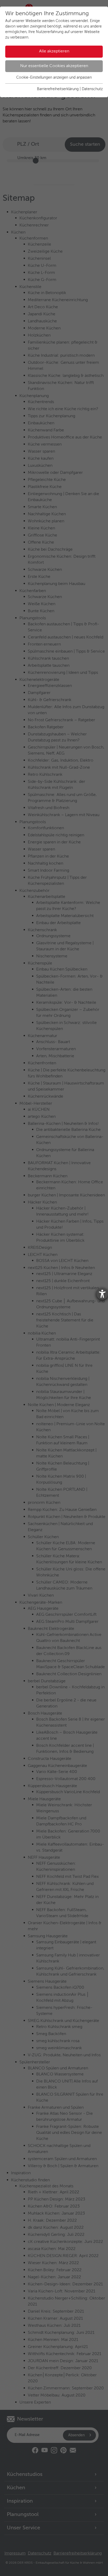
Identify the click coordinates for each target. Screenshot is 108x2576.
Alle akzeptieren (54, 51)
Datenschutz (92, 89)
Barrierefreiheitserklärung (58, 89)
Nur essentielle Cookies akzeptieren (54, 66)
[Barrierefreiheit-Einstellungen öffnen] (102, 1294)
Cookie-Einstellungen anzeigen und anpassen (54, 78)
